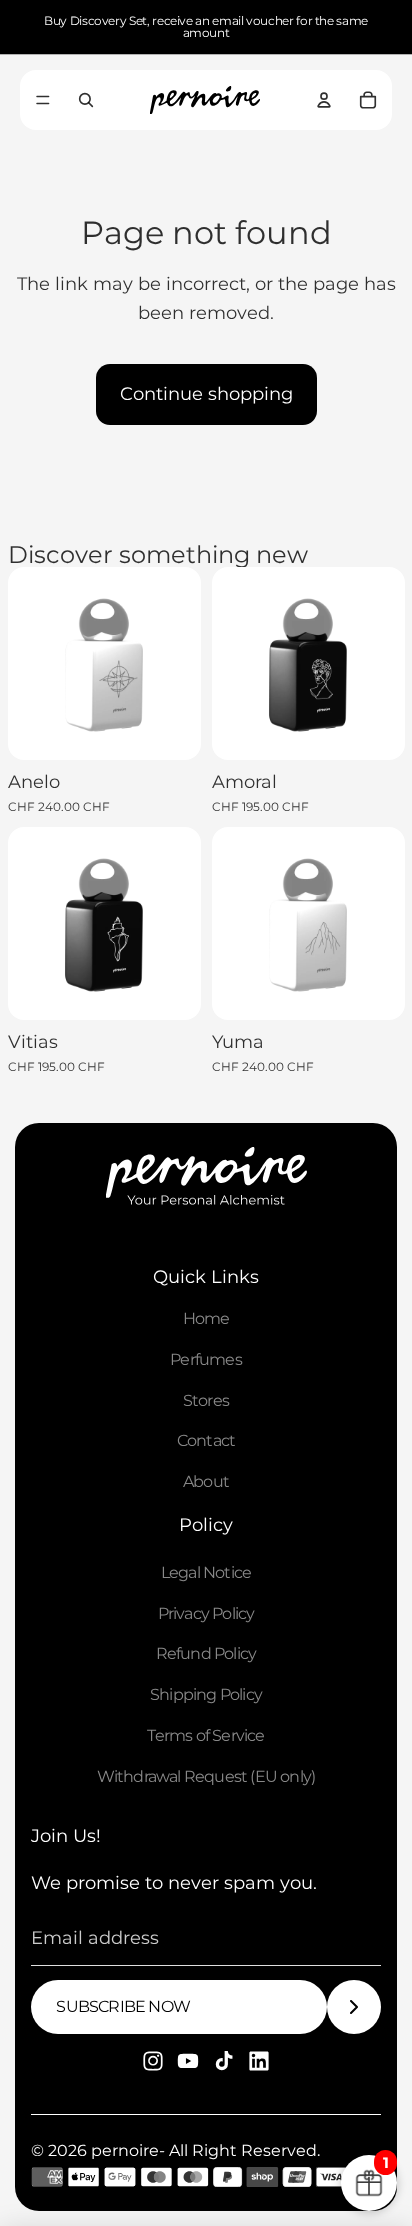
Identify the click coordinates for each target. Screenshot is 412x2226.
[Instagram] (153, 2061)
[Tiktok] (224, 2061)
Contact (206, 1440)
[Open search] (86, 100)
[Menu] (43, 100)
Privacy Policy (206, 1613)
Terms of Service (205, 1735)
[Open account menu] (324, 100)
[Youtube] (188, 2061)
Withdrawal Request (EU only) (206, 1776)
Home (206, 1318)
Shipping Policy (206, 1694)
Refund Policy (206, 1653)
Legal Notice (206, 1572)
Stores (206, 1400)
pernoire (125, 2150)
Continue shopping (206, 394)
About (206, 1481)
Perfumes (206, 1359)
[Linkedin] (259, 2061)
